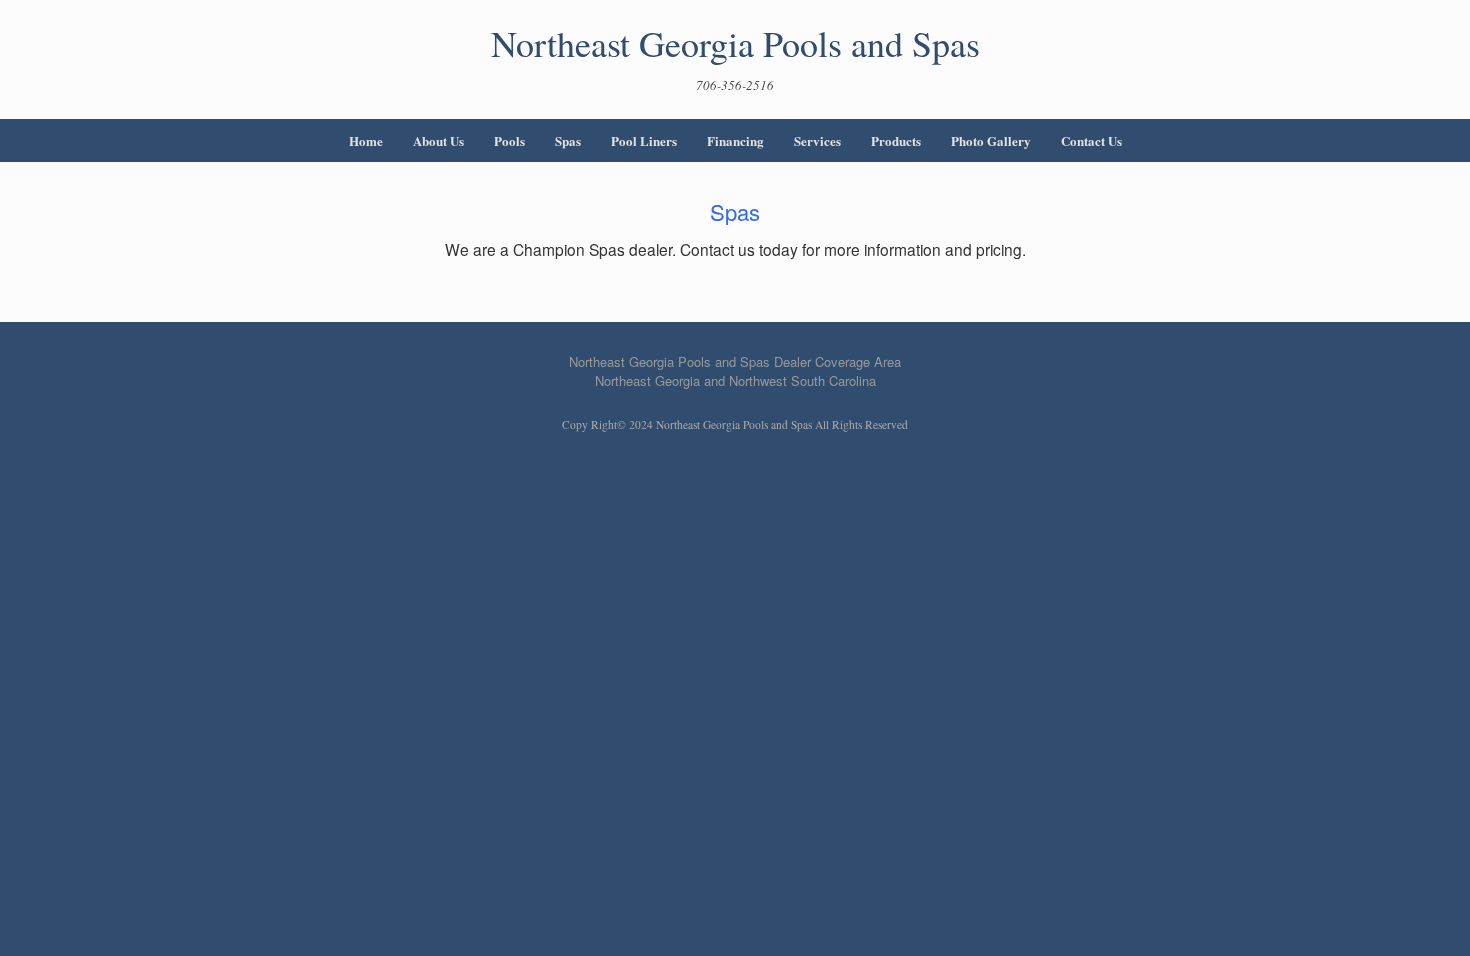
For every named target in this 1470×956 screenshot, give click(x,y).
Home (366, 140)
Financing (735, 140)
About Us (438, 140)
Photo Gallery (991, 140)
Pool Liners (644, 140)
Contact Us (1091, 140)
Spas (568, 140)
